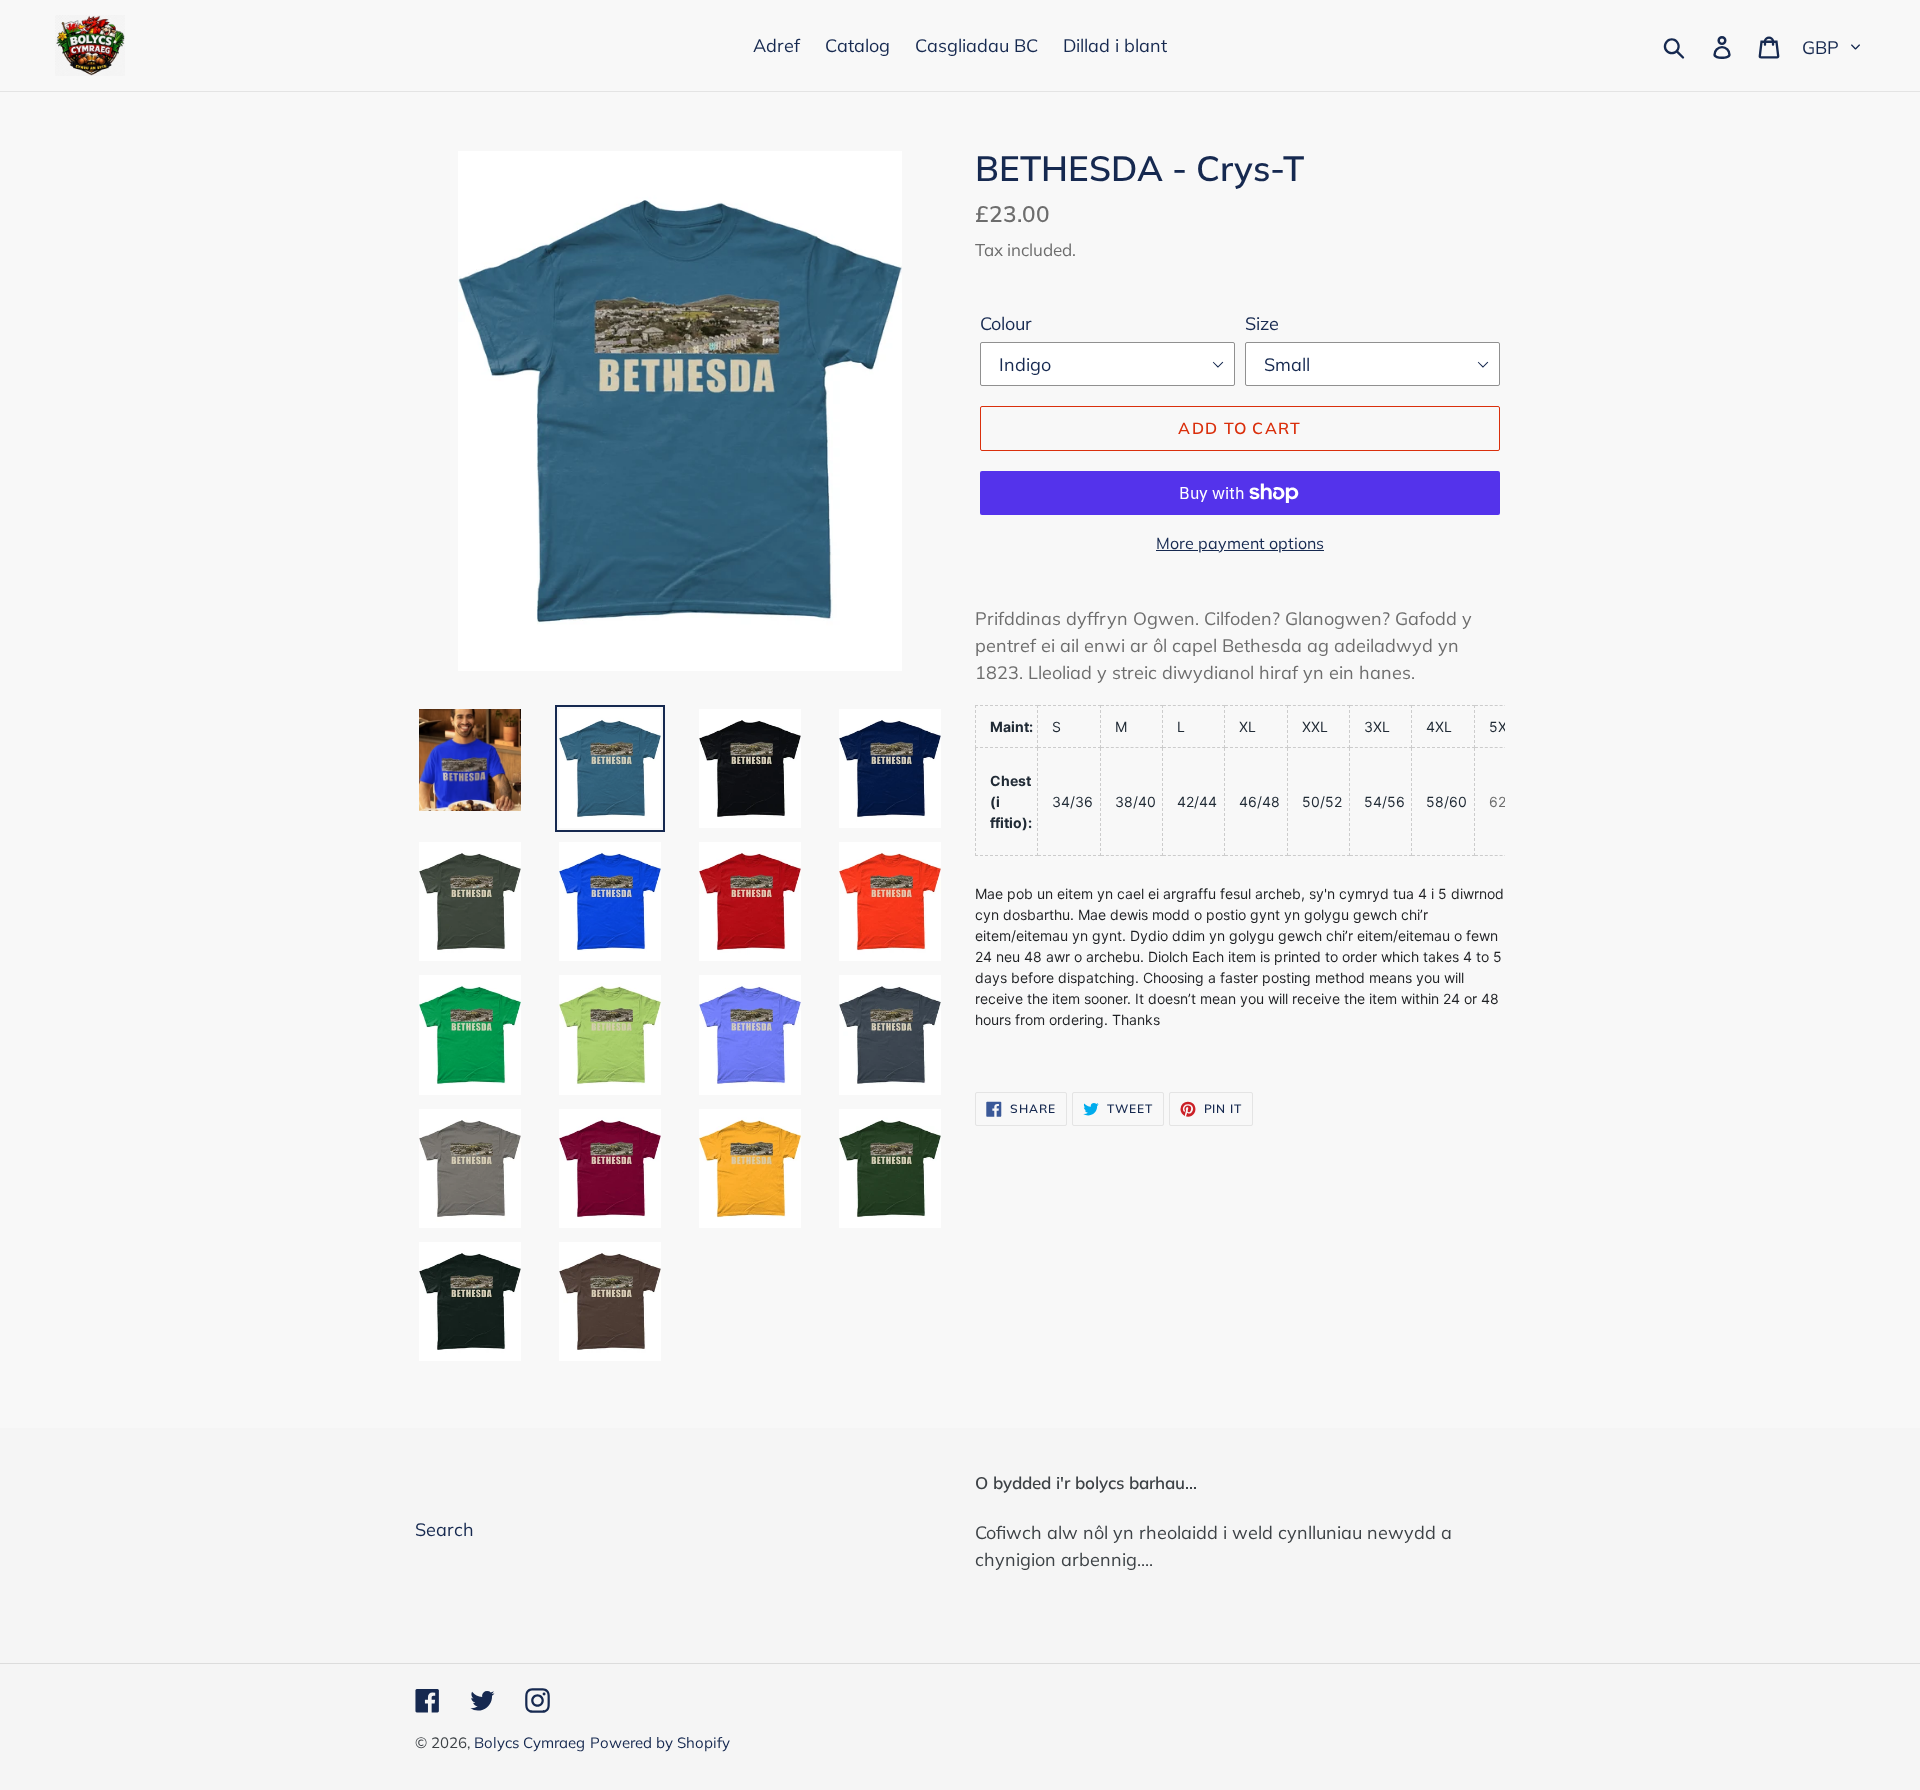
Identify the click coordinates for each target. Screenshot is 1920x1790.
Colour (1006, 323)
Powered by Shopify (660, 1742)
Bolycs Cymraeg (529, 1742)
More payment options (1240, 543)
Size (1262, 323)
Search (444, 1529)
